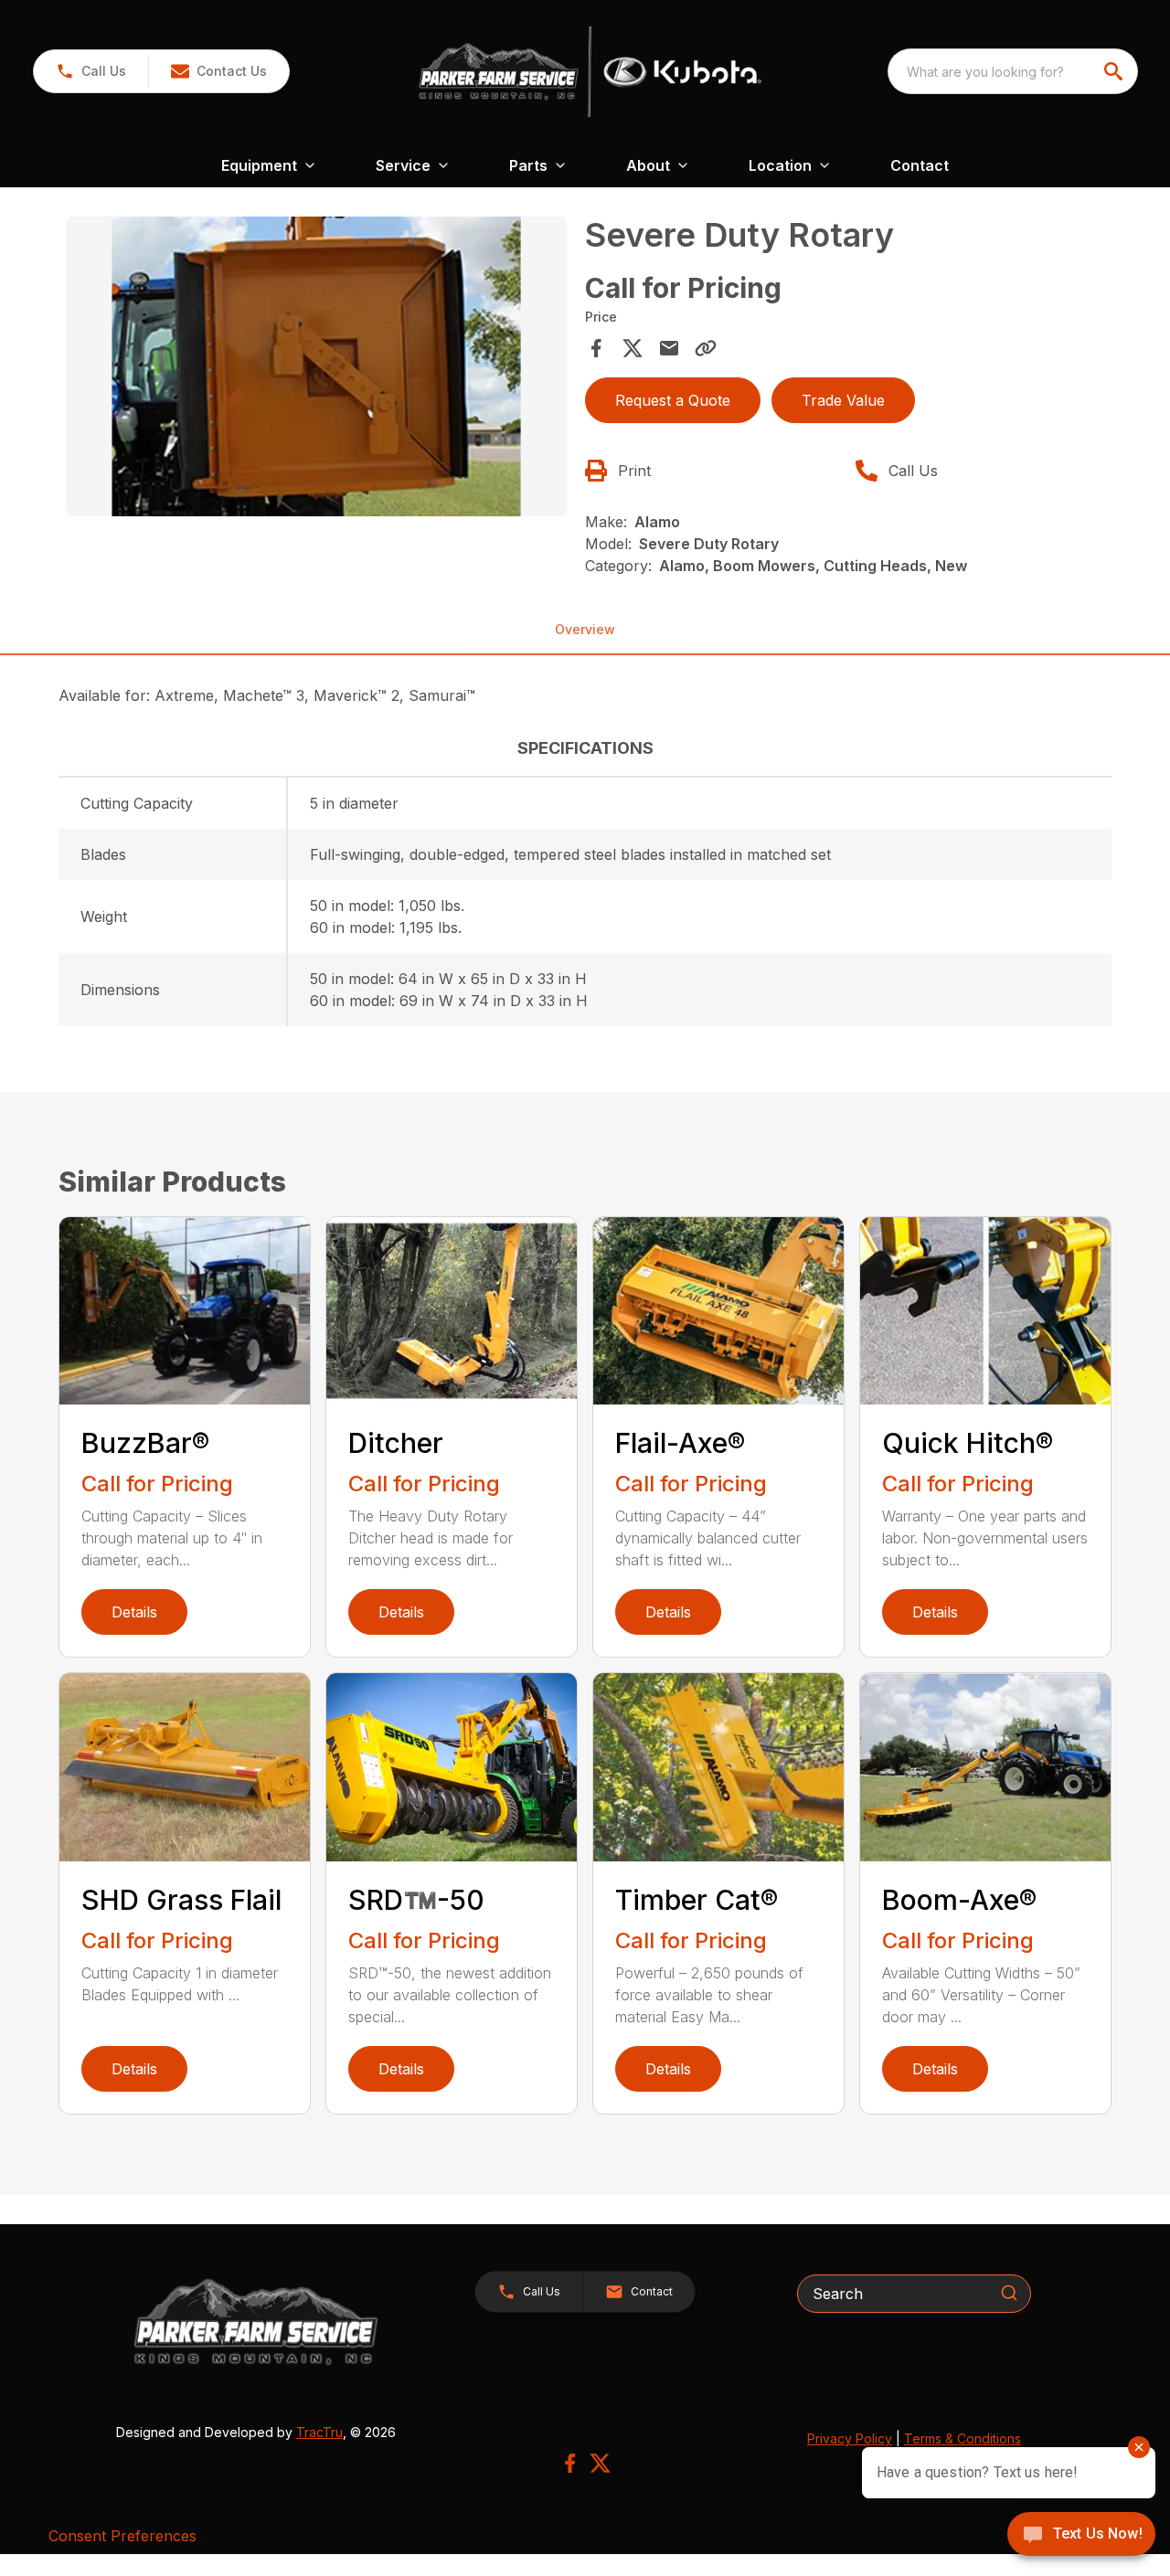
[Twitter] (600, 2463)
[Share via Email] (669, 348)
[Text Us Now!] (1081, 2536)
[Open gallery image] (316, 367)
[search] (1115, 71)
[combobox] (1013, 71)
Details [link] (134, 1612)
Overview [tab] (585, 629)
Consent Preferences (122, 2536)
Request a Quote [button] (673, 400)
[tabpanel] (316, 370)
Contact (920, 165)
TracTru (319, 2432)
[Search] (1009, 2293)
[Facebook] (570, 2463)
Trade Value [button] (843, 400)
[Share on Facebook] (596, 348)
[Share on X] (633, 348)
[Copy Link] (706, 348)
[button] (91, 71)
